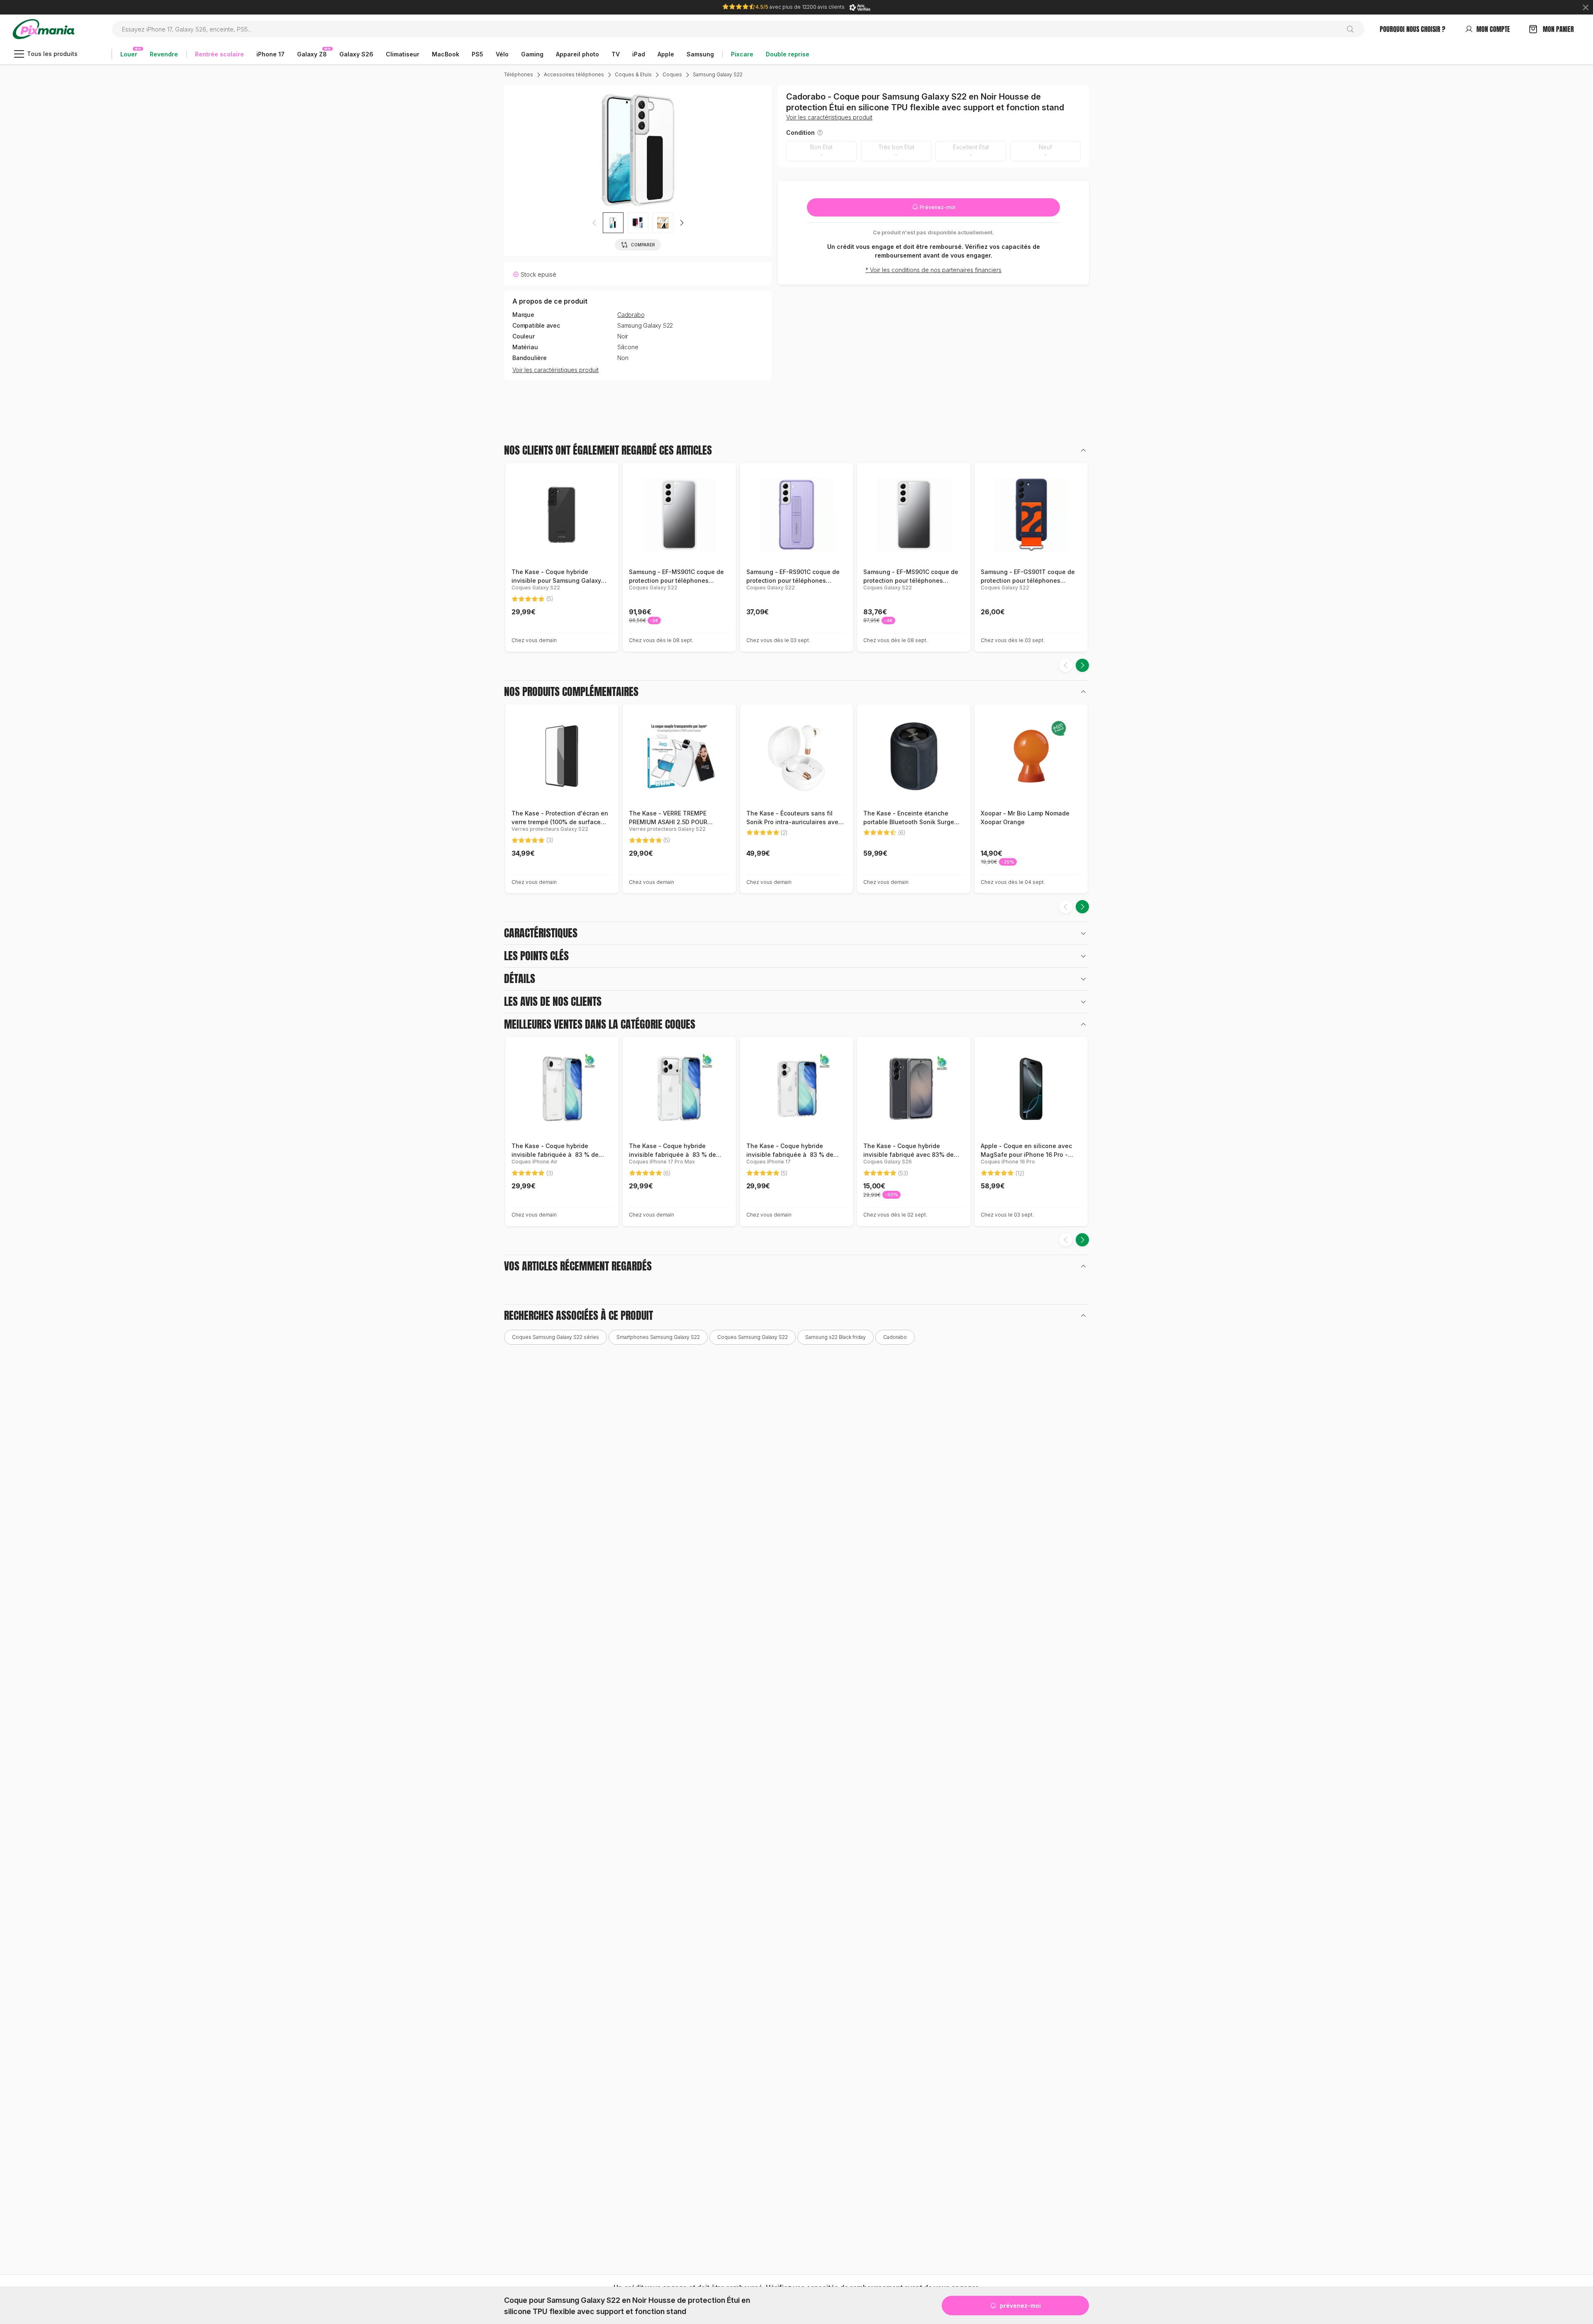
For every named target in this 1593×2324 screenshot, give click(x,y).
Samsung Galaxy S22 (718, 74)
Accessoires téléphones (574, 74)
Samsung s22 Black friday (835, 1337)
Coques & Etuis (633, 74)
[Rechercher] (1353, 29)
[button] (682, 223)
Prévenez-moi (937, 207)
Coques (672, 74)
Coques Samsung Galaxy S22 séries (555, 1337)
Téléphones (519, 74)
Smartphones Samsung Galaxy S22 (658, 1337)
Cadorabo (631, 315)
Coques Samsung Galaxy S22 (753, 1337)
